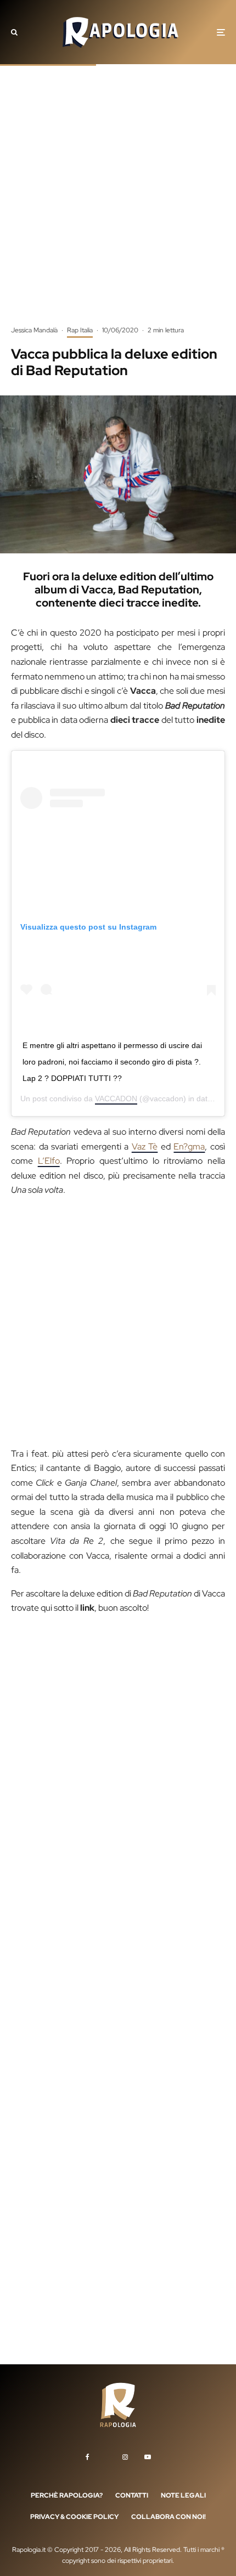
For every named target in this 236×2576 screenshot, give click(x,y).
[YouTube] (148, 2457)
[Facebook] (88, 2457)
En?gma (189, 1147)
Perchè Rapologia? (67, 2495)
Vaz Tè (145, 1147)
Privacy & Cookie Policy (74, 2517)
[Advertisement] (118, 203)
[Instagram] (125, 2457)
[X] (106, 2455)
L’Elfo (49, 1161)
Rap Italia (80, 330)
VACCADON (116, 1099)
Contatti (132, 2495)
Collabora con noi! (168, 2517)
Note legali (183, 2495)
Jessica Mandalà (34, 330)
